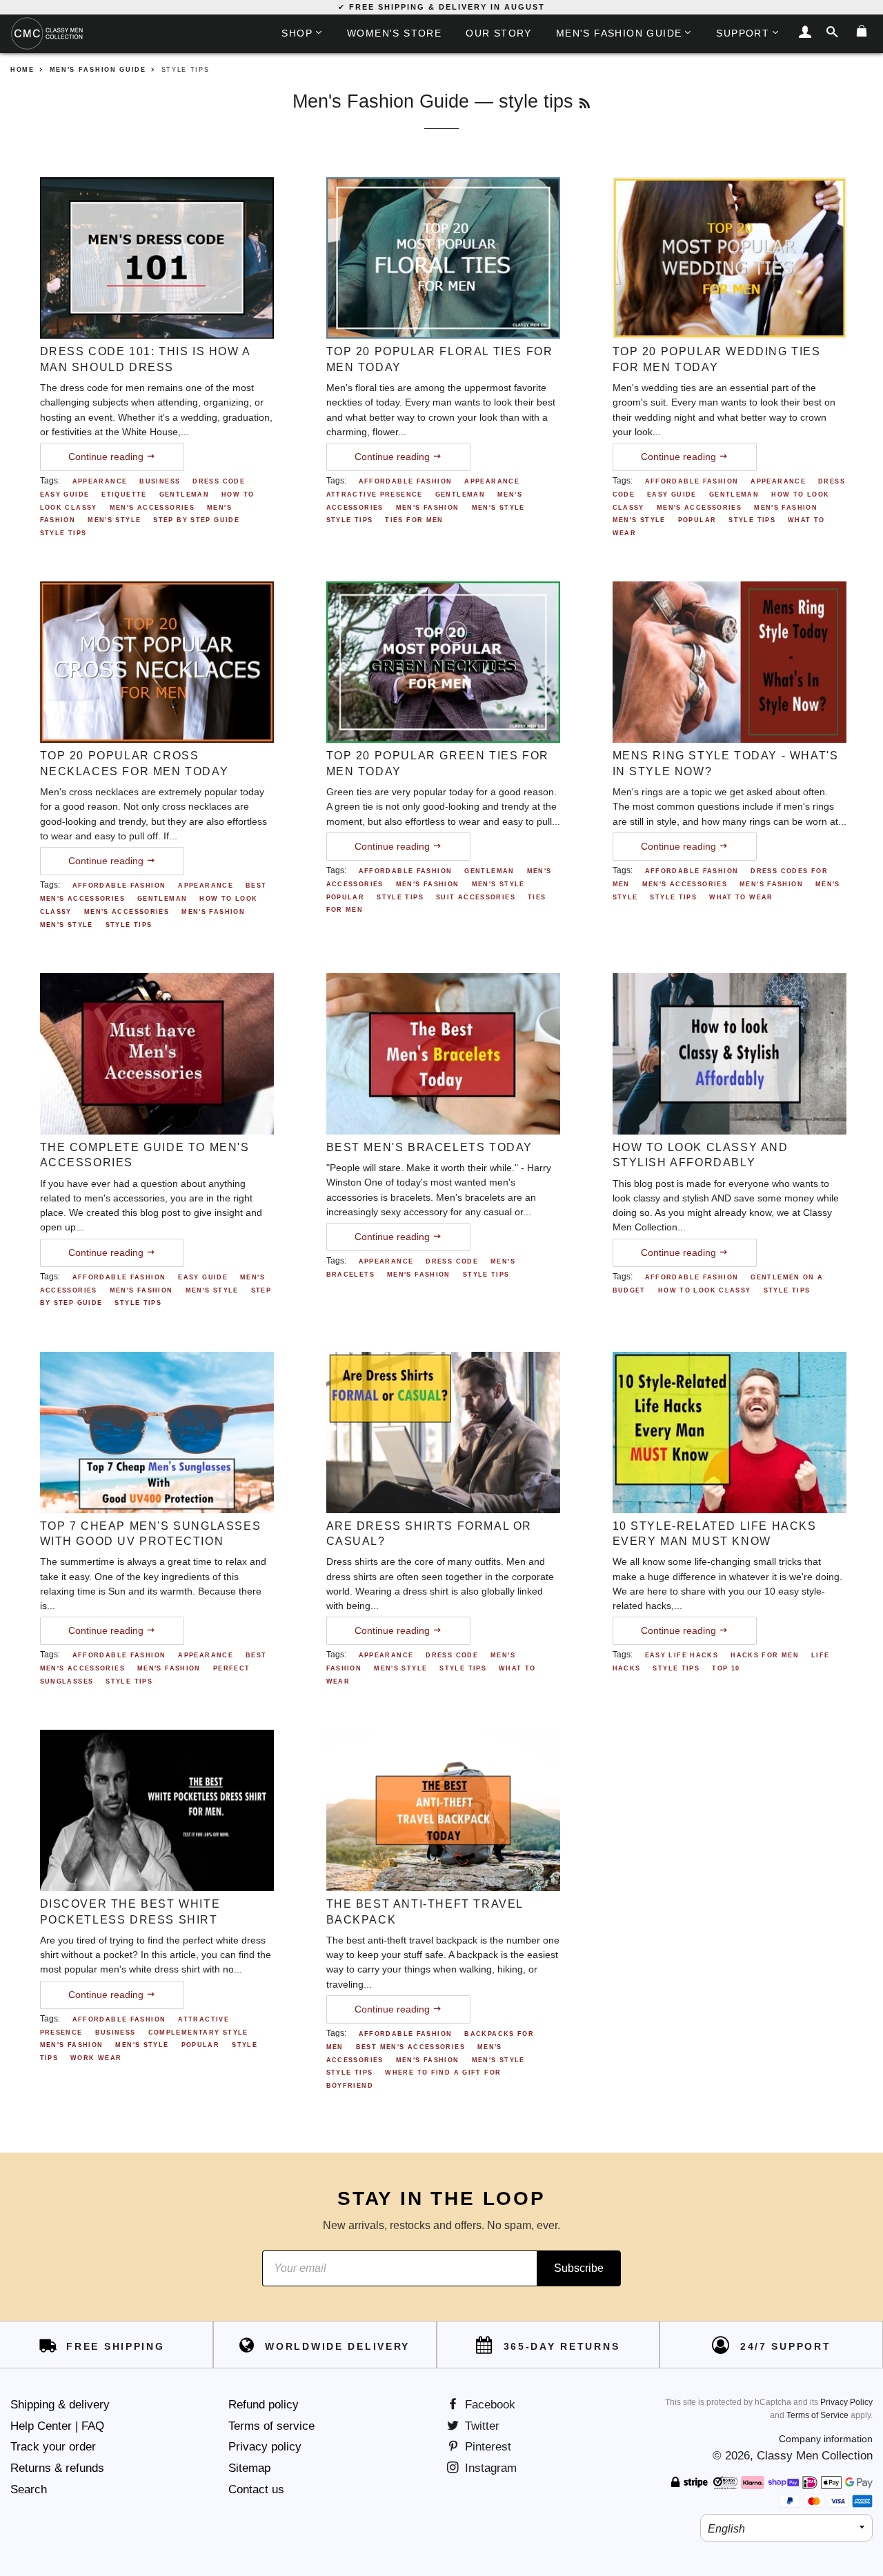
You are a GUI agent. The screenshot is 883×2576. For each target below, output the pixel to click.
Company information (826, 2439)
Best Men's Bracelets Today (430, 1147)
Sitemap (249, 2468)
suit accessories (476, 897)
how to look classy (705, 1290)
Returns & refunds (57, 2468)
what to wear (741, 897)
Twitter (480, 2426)
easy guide (65, 495)
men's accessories (152, 508)
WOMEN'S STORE (394, 33)
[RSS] (585, 103)
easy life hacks (682, 1655)
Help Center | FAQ (57, 2426)
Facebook (488, 2405)
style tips (63, 533)
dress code (219, 481)
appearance (100, 481)
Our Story (499, 33)
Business (160, 481)
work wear (96, 2058)
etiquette (124, 495)
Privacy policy (265, 2447)
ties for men (414, 520)
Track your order (53, 2447)
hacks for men (765, 1655)
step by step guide (196, 520)
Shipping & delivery (60, 2405)
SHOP (297, 33)
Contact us (256, 2489)
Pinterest (486, 2447)
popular (697, 520)
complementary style (198, 2033)
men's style (114, 520)
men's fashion (428, 508)
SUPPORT (743, 33)
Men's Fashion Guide (619, 33)
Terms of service (271, 2426)
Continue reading (107, 457)
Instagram (489, 2468)
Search (29, 2489)
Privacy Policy (846, 2402)
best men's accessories (410, 2047)
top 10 (726, 1668)
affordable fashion (406, 481)
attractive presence (375, 495)
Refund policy (264, 2405)
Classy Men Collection (815, 2456)
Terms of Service (817, 2415)
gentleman (184, 495)
